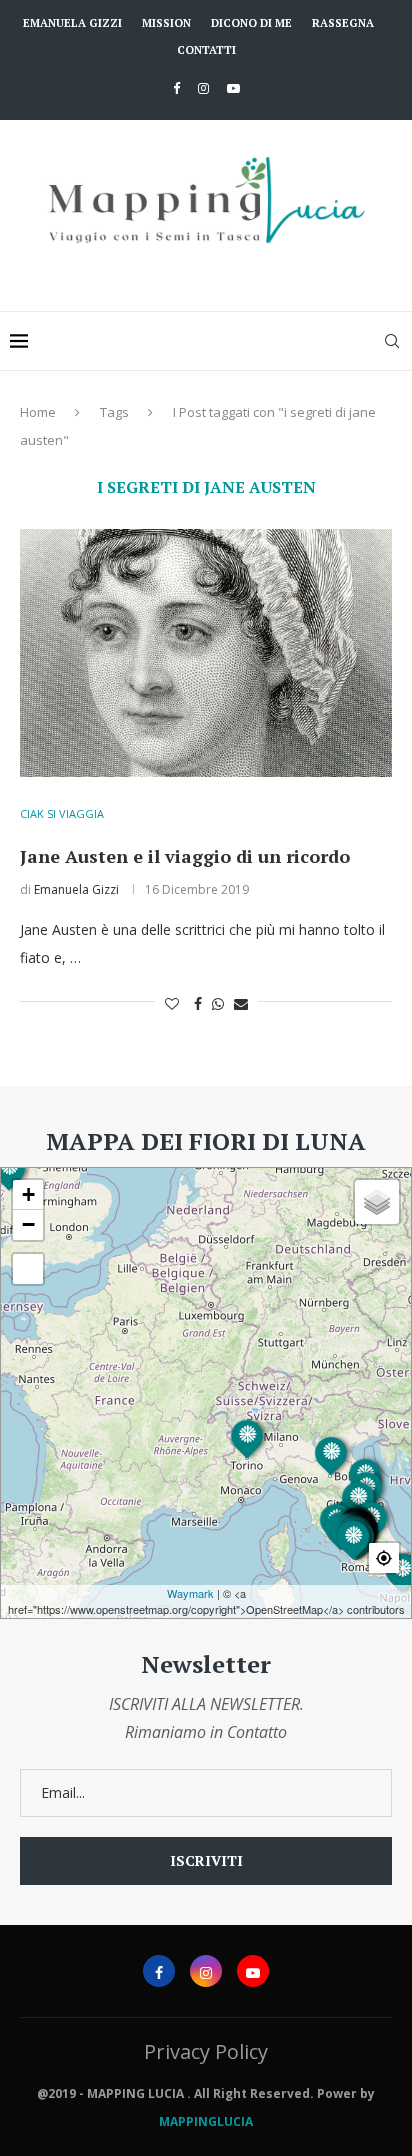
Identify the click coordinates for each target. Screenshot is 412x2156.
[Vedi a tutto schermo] (28, 1269)
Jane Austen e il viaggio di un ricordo (185, 856)
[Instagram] (203, 88)
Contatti (206, 50)
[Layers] (377, 1202)
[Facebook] (176, 88)
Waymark (190, 1593)
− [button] (28, 1224)
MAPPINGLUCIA (206, 2121)
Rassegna (343, 23)
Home (38, 412)
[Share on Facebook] (198, 1003)
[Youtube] (233, 88)
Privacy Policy (206, 2051)
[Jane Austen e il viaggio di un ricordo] (206, 653)
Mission (166, 23)
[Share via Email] (241, 1003)
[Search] (392, 341)
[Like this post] (172, 1003)
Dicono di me (251, 23)
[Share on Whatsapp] (218, 1003)
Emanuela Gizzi (72, 23)
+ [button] (28, 1194)
